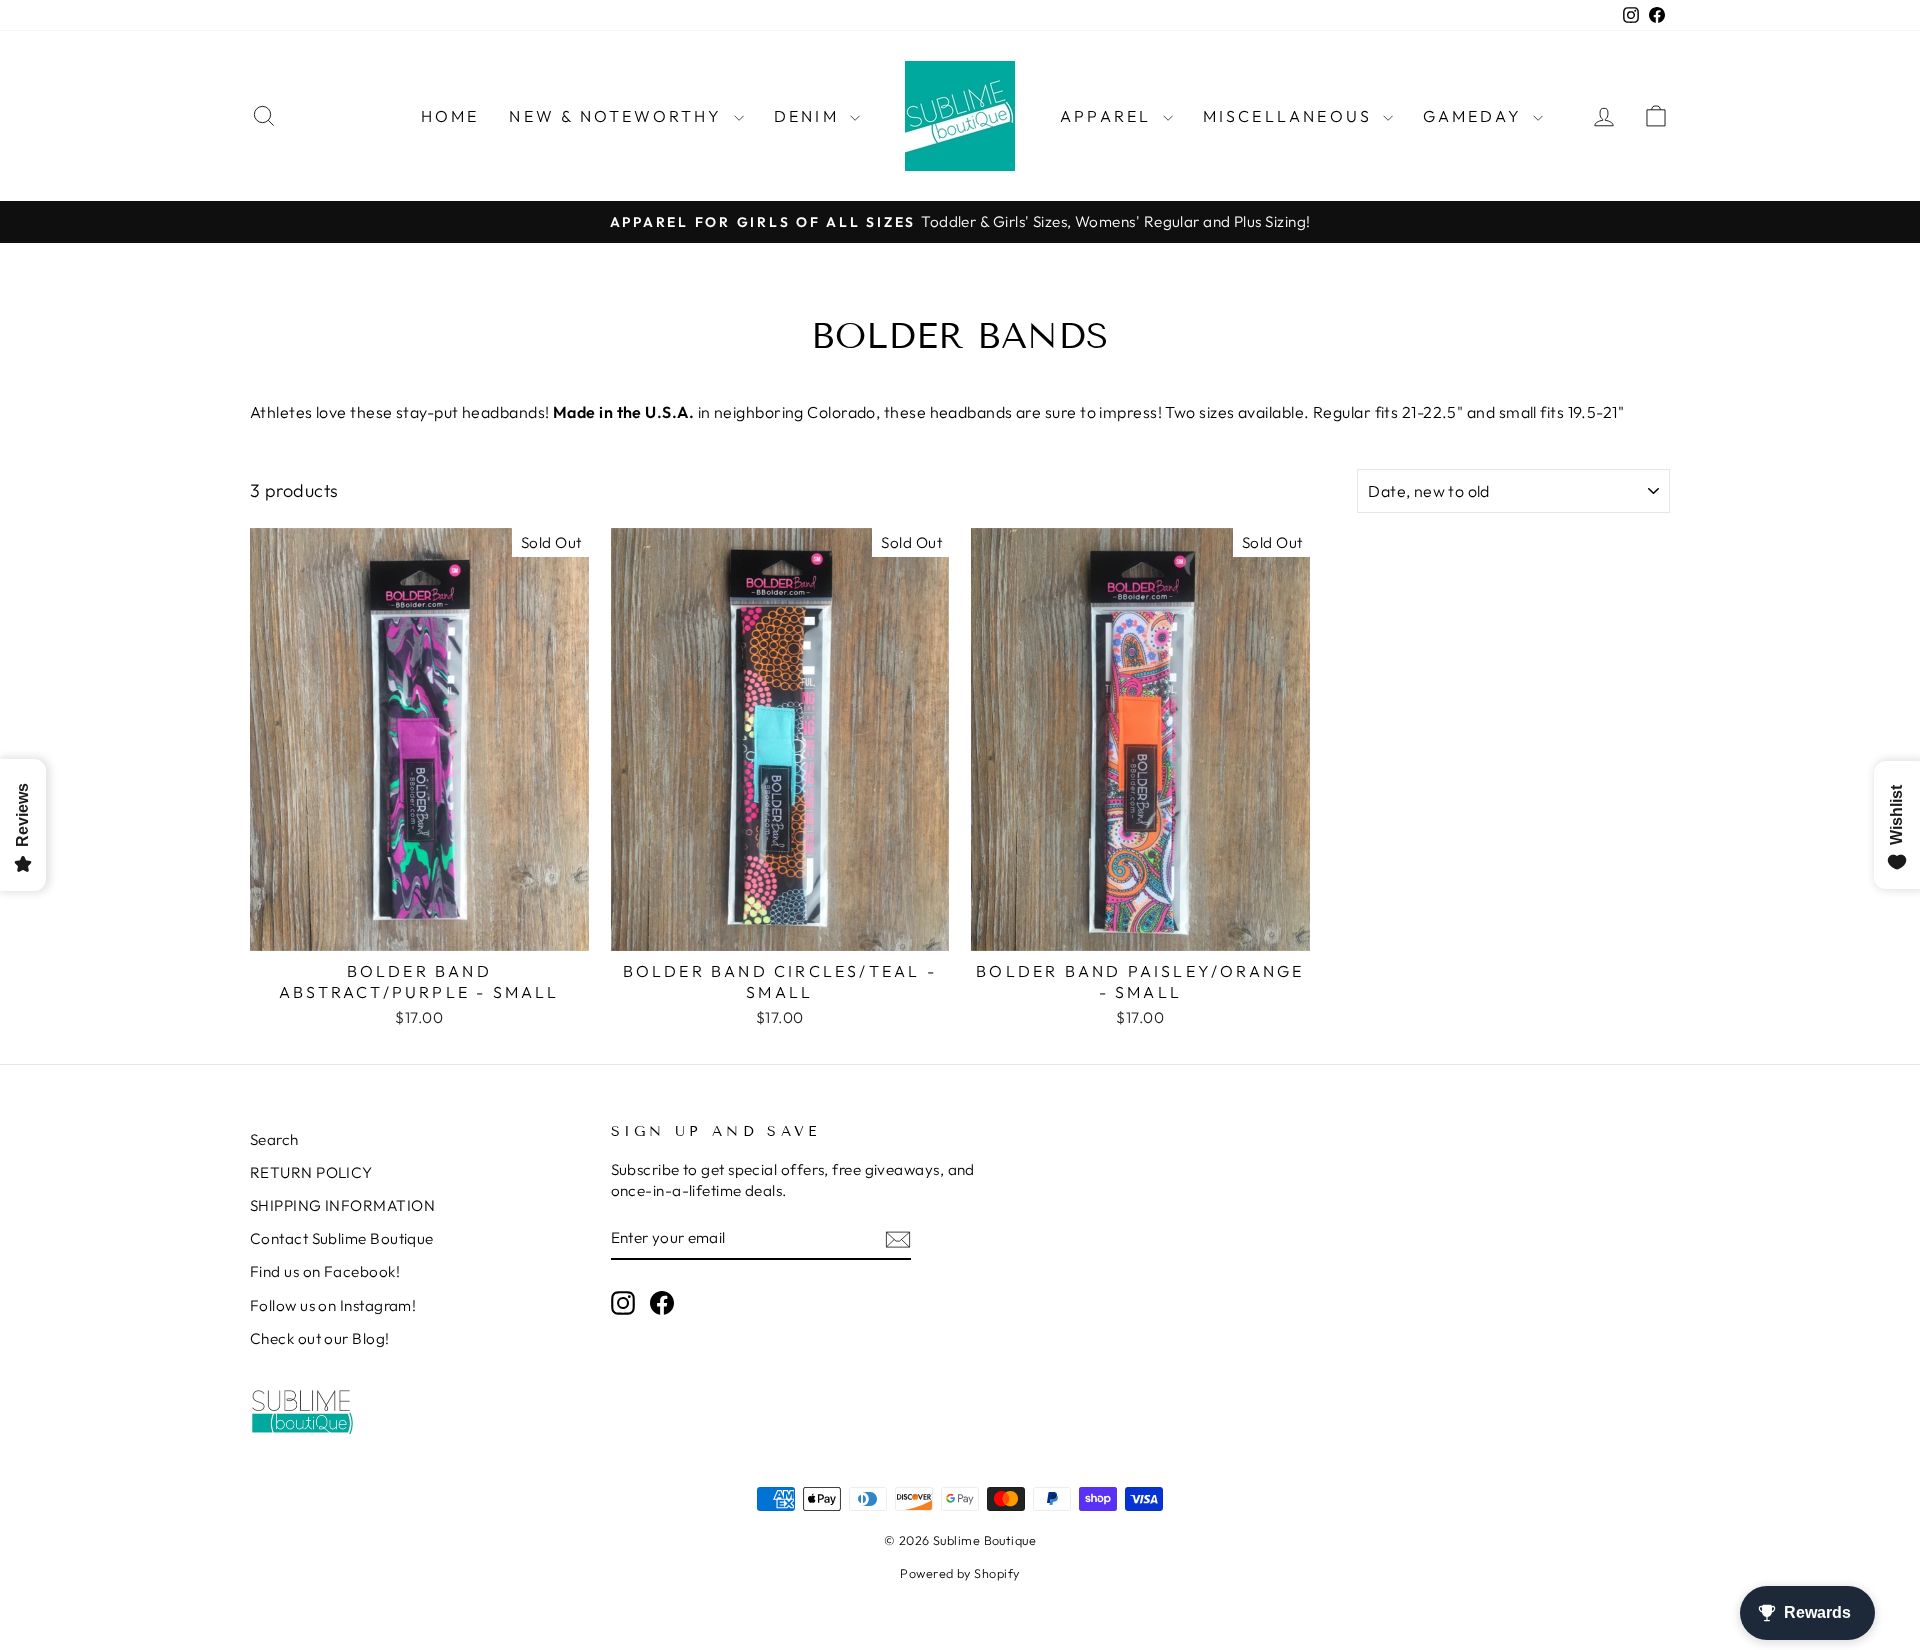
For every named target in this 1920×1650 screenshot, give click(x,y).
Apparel (1109, 116)
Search (274, 1139)
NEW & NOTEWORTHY (618, 116)
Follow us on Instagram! (333, 1305)
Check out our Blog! (320, 1338)
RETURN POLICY (311, 1172)
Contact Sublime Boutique (342, 1238)
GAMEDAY (1475, 116)
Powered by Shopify (959, 1573)
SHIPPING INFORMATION (342, 1205)
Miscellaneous (1291, 116)
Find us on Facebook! (325, 1271)
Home (450, 116)
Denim (809, 116)
